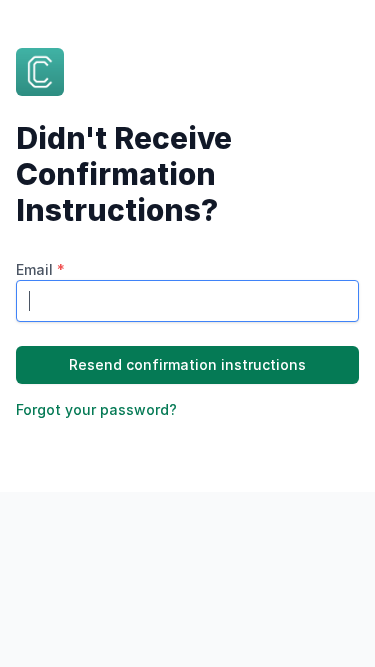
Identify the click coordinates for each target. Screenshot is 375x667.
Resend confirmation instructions (187, 364)
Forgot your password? (96, 409)
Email (40, 269)
